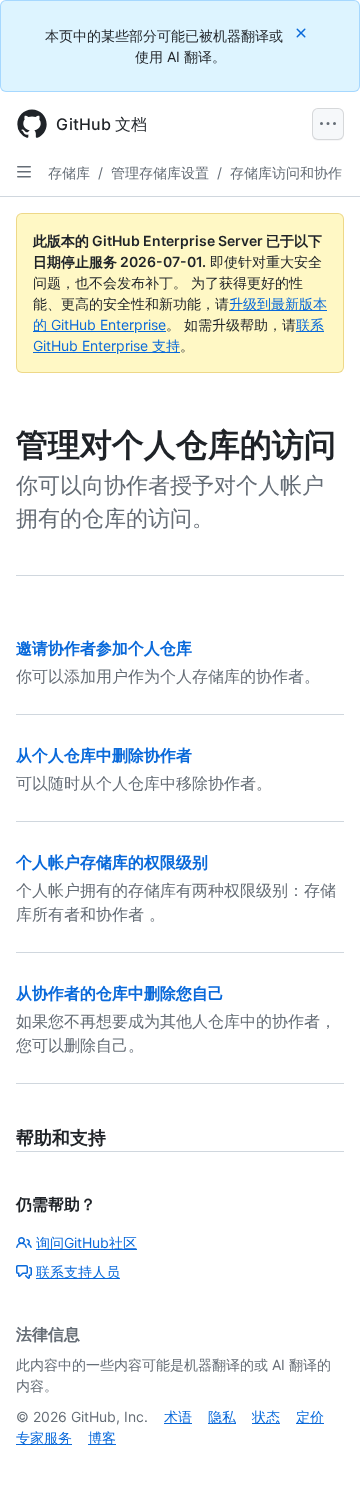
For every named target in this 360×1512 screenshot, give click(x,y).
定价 (310, 1416)
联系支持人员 (78, 1271)
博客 (102, 1437)
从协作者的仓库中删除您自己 (120, 993)
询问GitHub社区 (86, 1242)
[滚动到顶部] (316, 1468)
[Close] (303, 32)
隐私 (222, 1416)
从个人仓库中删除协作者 (104, 755)
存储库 (69, 172)
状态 (266, 1416)
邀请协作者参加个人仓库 (104, 648)
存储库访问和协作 (286, 172)
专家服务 (44, 1437)
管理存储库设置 (160, 172)
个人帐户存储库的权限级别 (112, 862)
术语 (178, 1416)
